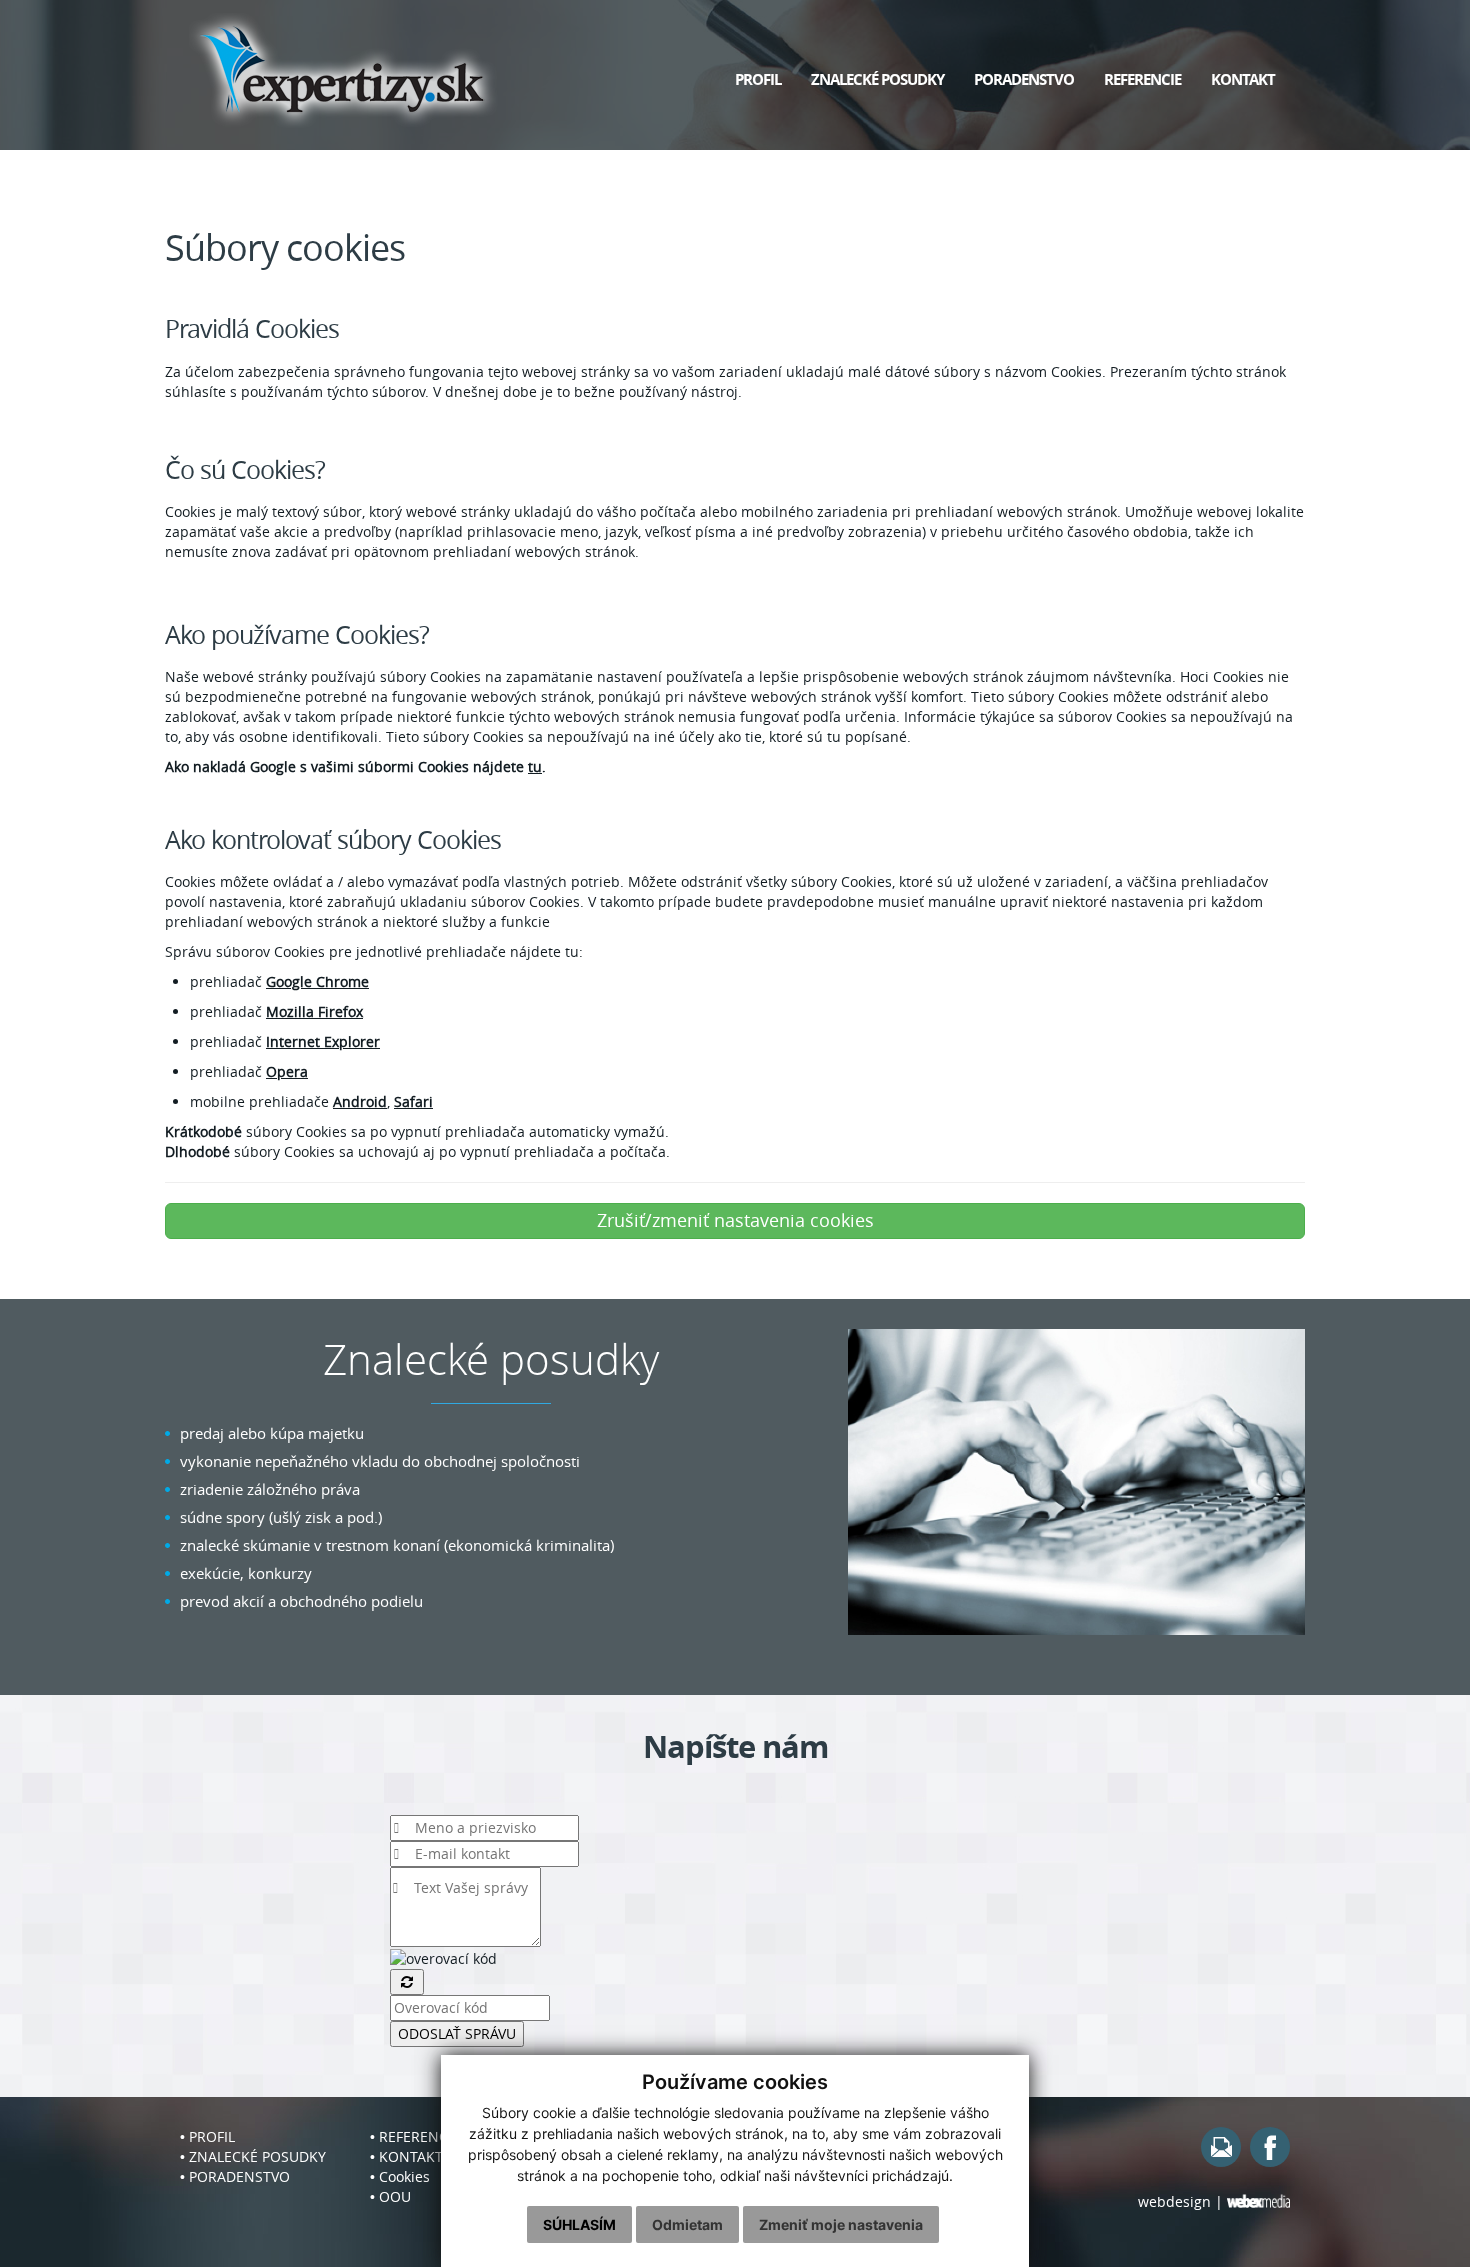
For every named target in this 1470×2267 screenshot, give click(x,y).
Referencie (1142, 79)
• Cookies (400, 2176)
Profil (758, 79)
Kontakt (1243, 79)
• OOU (390, 2196)
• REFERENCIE (415, 2136)
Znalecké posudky (877, 79)
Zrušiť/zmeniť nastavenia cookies (735, 1220)
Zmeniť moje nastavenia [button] (841, 2224)
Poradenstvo (1024, 79)
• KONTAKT (406, 2156)
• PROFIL (207, 2136)
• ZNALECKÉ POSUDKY (253, 2156)
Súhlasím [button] (579, 2224)
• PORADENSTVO (235, 2176)
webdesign (1174, 2201)
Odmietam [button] (687, 2224)
